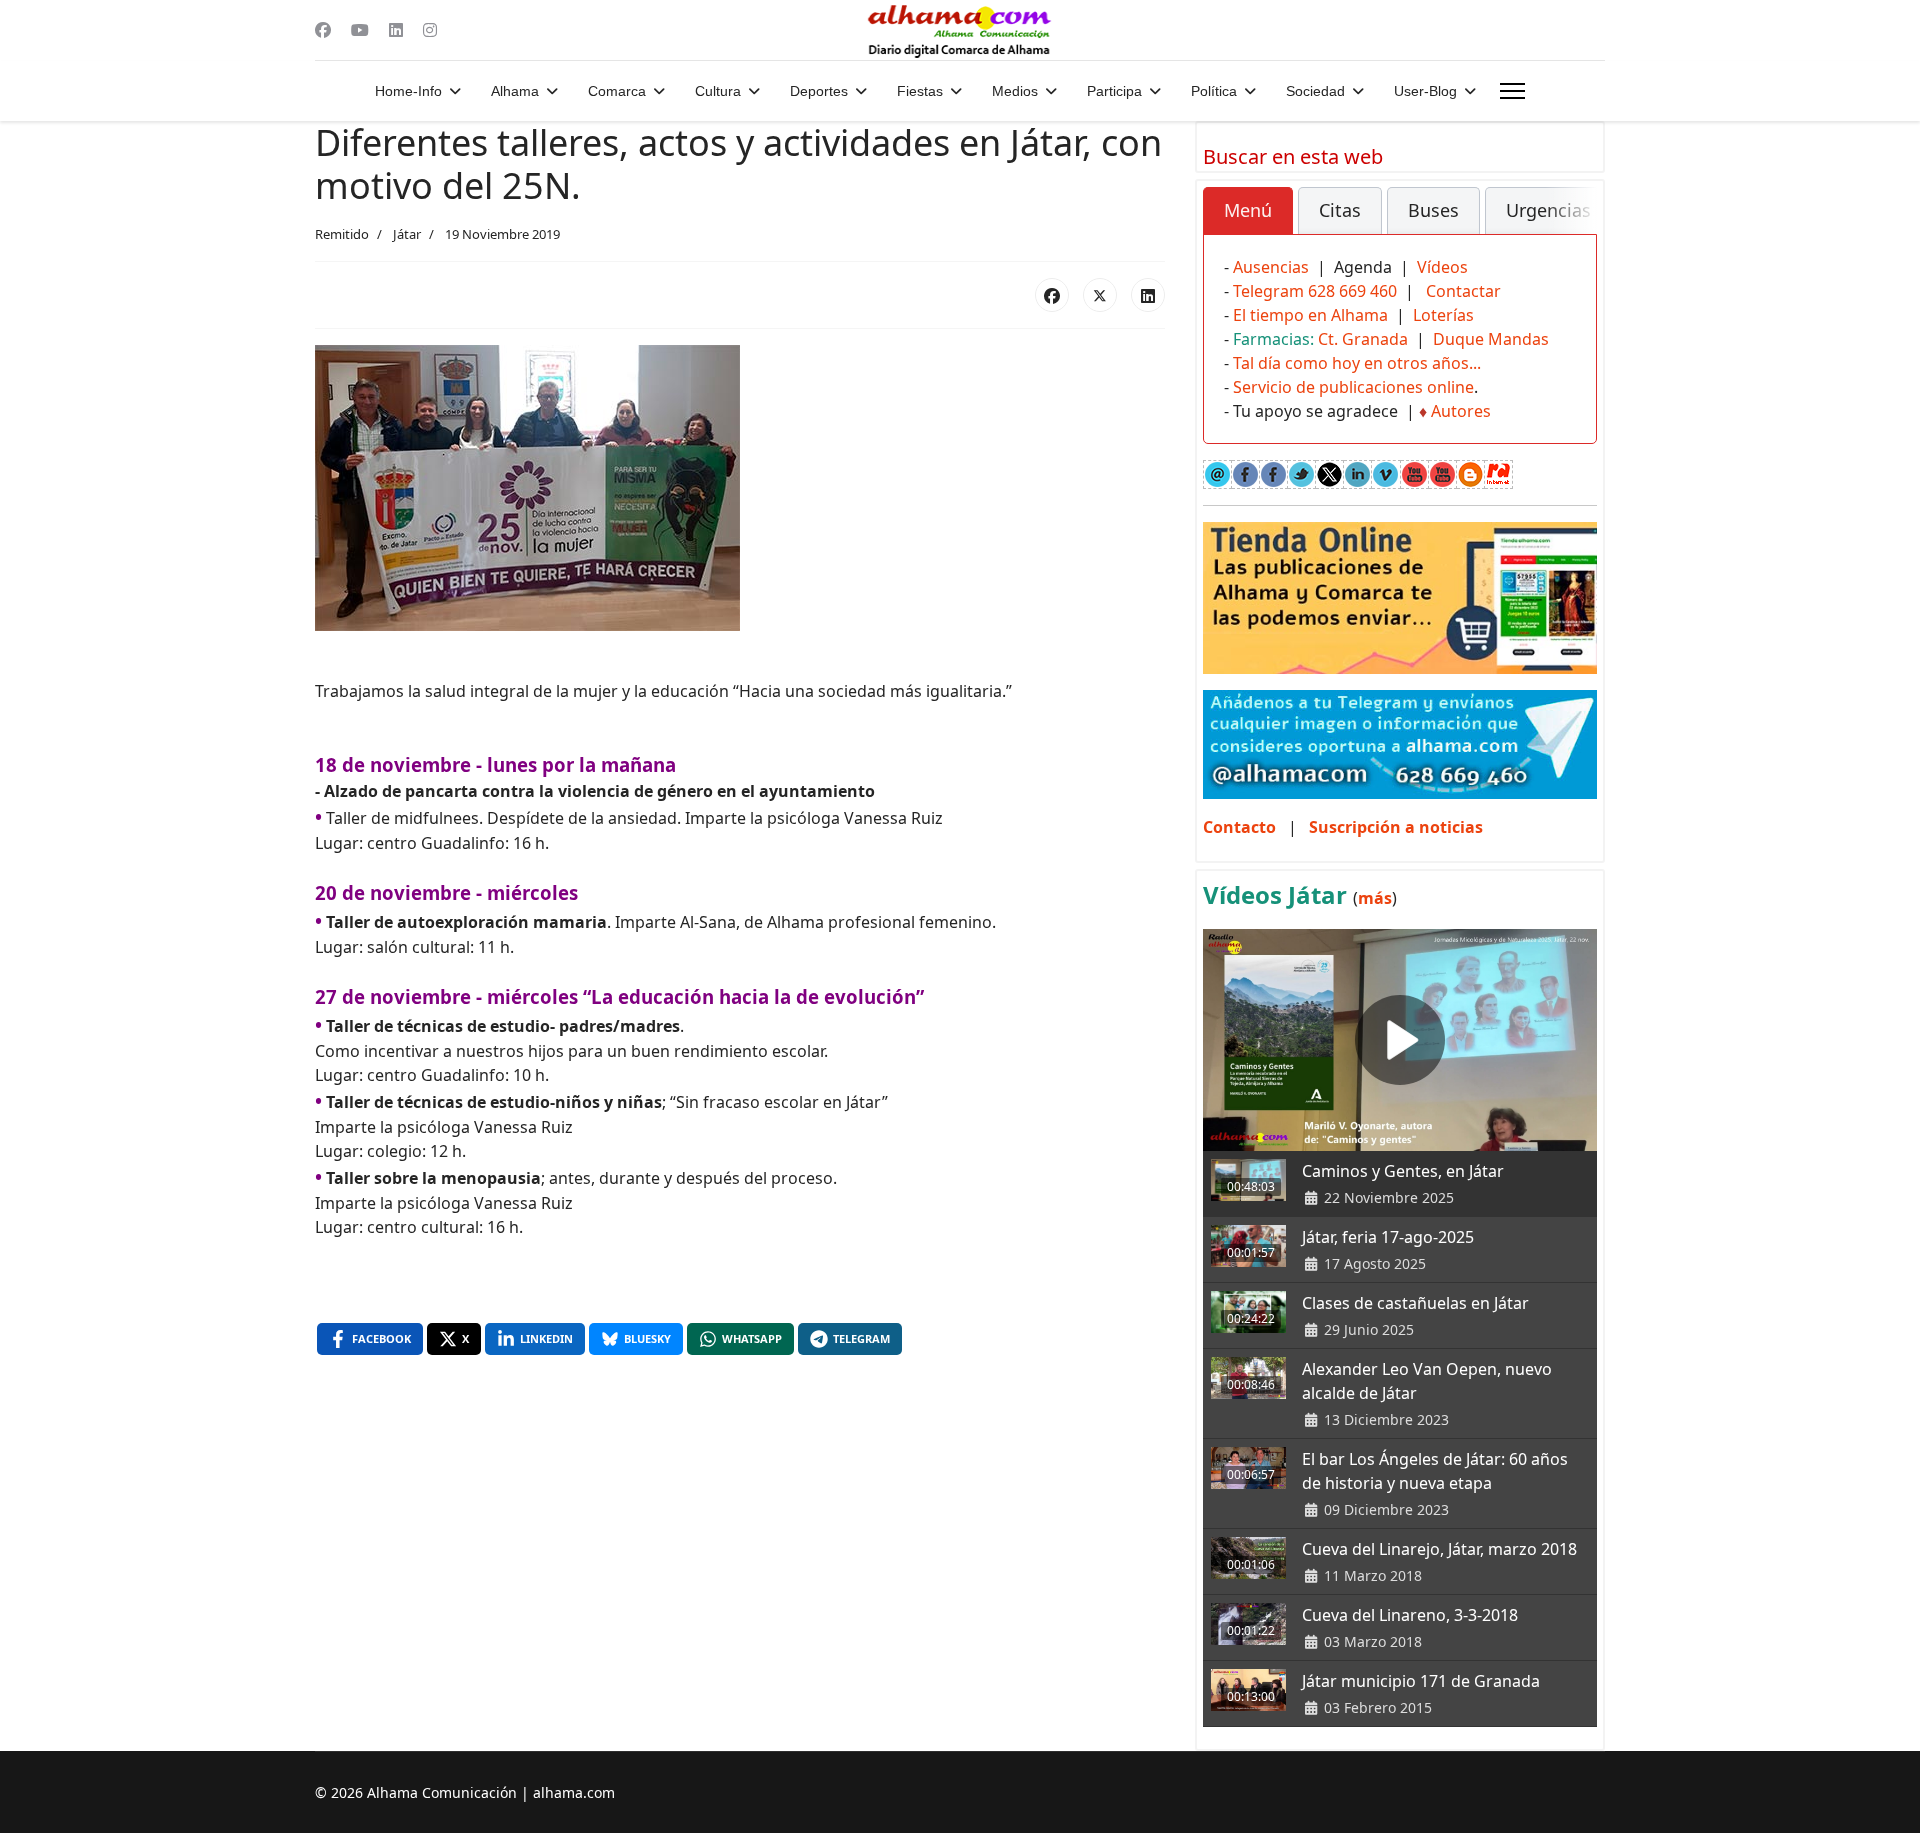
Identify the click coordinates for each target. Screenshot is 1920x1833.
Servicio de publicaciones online (1353, 387)
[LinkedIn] (1148, 295)
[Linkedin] (396, 30)
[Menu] (1512, 91)
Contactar (1463, 291)
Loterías (1443, 315)
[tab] (1248, 211)
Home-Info (408, 91)
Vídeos (1442, 267)
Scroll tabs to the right (1574, 224)
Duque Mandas (1491, 339)
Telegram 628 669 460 (1315, 291)
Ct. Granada (1363, 339)
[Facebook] (323, 30)
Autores (1461, 411)
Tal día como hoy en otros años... (1357, 363)
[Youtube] (360, 30)
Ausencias (1271, 267)
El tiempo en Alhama (1310, 315)
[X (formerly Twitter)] (1100, 295)
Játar (407, 234)
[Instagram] (430, 30)
